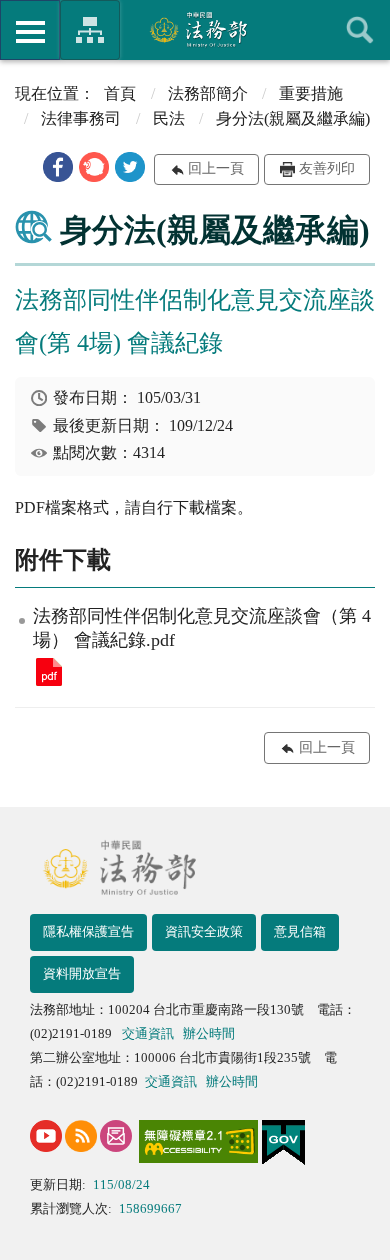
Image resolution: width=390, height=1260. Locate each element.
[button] (58, 167)
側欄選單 (30, 30)
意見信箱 (300, 931)
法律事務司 (81, 118)
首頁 (120, 93)
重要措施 (311, 93)
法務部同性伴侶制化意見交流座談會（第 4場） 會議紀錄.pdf (49, 672)
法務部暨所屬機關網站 (90, 30)
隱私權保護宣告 (88, 931)
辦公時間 (209, 1033)
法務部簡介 (208, 93)
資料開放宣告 (82, 973)
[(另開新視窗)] (46, 1136)
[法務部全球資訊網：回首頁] (195, 29)
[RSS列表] (81, 1136)
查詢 (360, 30)
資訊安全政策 (204, 931)
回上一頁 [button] (216, 168)
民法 (169, 118)
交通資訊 (148, 1033)
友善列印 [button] (327, 168)
